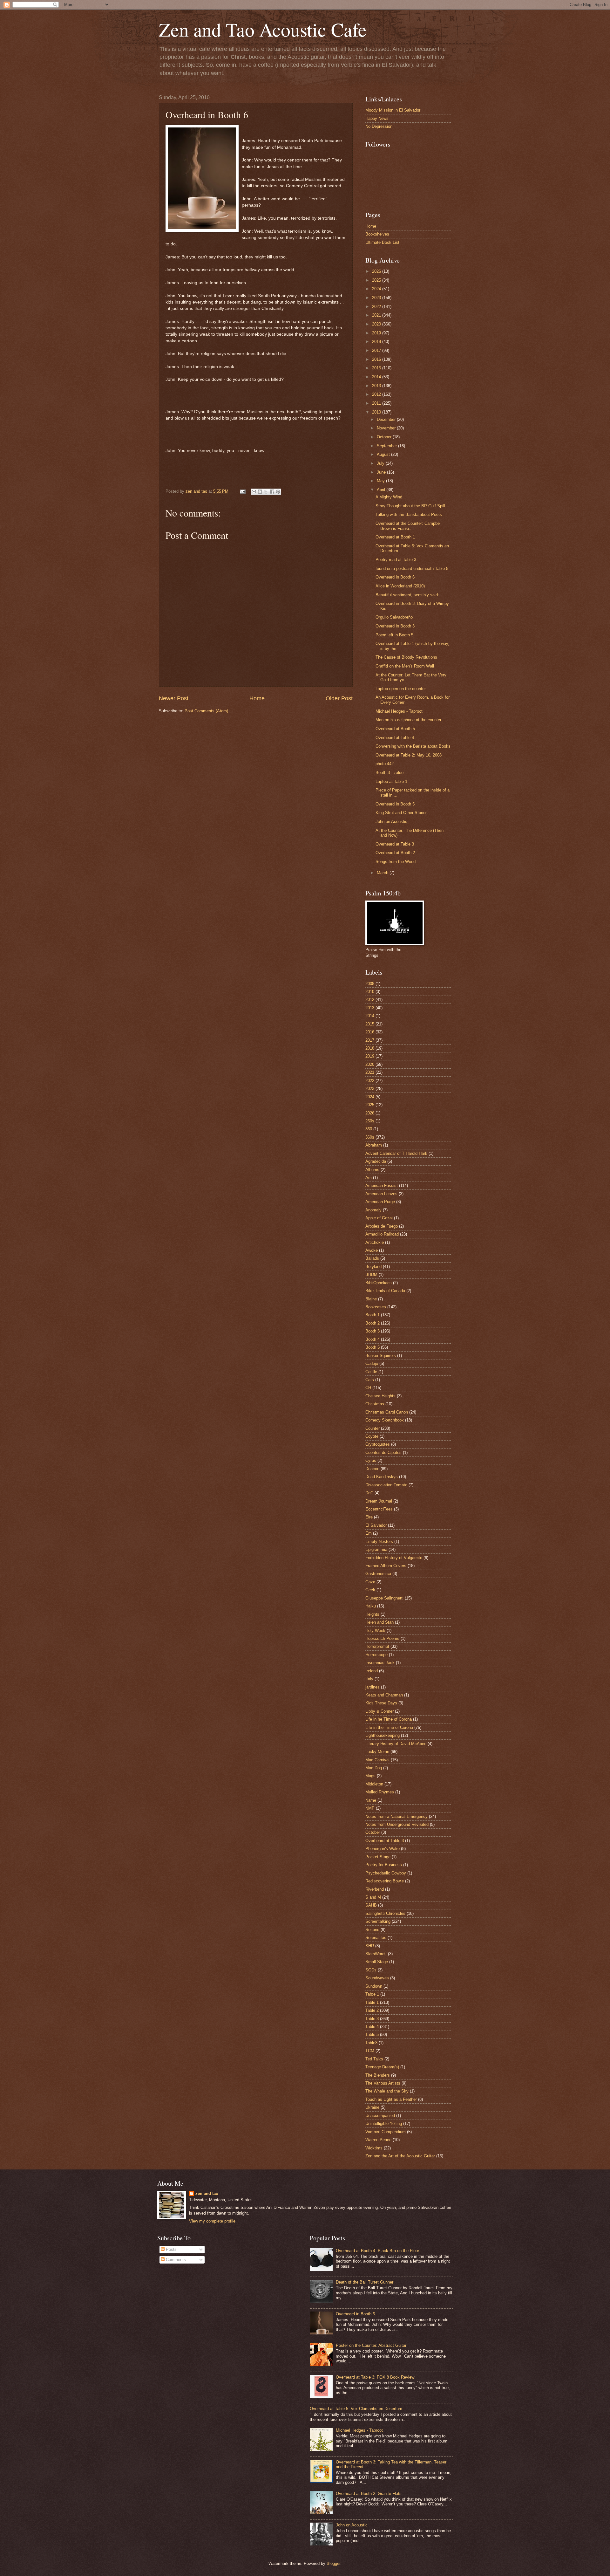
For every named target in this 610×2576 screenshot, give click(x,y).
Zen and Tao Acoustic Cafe (263, 29)
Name (371, 1800)
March (383, 873)
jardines (373, 1687)
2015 (377, 368)
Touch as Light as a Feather (391, 2099)
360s (370, 1137)
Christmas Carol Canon (387, 1412)
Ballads (372, 1258)
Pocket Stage (378, 1857)
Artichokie (375, 1242)
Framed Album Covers (386, 1566)
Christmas (375, 1404)
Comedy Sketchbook (385, 1420)
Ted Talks (374, 2059)
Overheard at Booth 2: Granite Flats (369, 2494)
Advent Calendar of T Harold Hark (396, 1153)
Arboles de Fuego (382, 1226)
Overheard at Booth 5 (395, 729)
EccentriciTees (379, 1509)
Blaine (371, 1299)
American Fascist (382, 1185)
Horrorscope (376, 1655)
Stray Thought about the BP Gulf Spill (410, 506)
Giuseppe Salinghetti (384, 1598)
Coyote (372, 1436)
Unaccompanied (380, 2116)
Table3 (371, 2043)
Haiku (371, 1606)
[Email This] (254, 492)
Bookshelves (377, 234)
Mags (370, 1776)
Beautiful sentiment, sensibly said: (407, 595)
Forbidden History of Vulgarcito (394, 1558)
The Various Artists (383, 2083)
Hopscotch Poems (382, 1638)
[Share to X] (266, 492)
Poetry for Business (384, 1865)
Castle (371, 1372)
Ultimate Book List (382, 242)
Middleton (374, 1784)
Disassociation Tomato (386, 1485)
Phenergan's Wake (383, 1849)
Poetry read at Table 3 (396, 560)
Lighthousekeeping (383, 1735)
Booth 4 (373, 1339)
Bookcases (376, 1307)
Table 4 (372, 2027)
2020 (377, 324)
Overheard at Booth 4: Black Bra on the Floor (377, 2251)
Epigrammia (376, 1549)
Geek (370, 1590)
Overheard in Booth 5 (395, 804)
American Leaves (381, 1194)
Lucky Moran (377, 1752)
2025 (377, 280)
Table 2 (372, 2010)
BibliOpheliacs (379, 1283)
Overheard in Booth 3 (395, 626)
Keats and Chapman (384, 1695)
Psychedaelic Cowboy (386, 1873)
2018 (377, 342)
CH (368, 1388)
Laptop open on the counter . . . (404, 689)
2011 (377, 403)
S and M (373, 1897)
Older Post (339, 698)
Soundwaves (377, 1978)
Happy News (377, 118)
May (381, 481)
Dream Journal (379, 1501)
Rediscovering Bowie (385, 1881)
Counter (373, 1428)
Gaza (370, 1582)
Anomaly (373, 1210)
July (381, 463)
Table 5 (372, 2035)
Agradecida (376, 1161)
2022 (377, 307)
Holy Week (375, 1631)
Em (369, 1533)
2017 (377, 350)
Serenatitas (376, 1938)
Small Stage (377, 1962)
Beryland (373, 1267)
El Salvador (376, 1525)
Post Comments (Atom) (206, 711)
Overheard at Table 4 (395, 738)
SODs (371, 1970)
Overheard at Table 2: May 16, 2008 (409, 755)
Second (372, 1930)
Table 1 (372, 2002)
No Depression (379, 126)
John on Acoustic (391, 822)
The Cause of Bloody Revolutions (406, 657)
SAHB (371, 1905)
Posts (171, 2249)
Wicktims (374, 2148)
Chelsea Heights (380, 1396)
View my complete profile (212, 2221)
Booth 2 (373, 1323)
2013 (377, 386)
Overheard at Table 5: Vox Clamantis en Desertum (356, 2409)
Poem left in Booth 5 (394, 635)
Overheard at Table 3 (395, 844)
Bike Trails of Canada (385, 1291)
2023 (377, 298)
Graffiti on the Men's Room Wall (405, 666)
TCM (370, 2051)
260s (370, 1121)
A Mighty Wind (389, 497)
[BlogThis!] (260, 492)
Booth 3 (373, 1331)
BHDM (371, 1274)
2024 (377, 289)
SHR (370, 1946)
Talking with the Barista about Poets (409, 514)
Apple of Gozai (379, 1218)
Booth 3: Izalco (390, 773)
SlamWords (376, 1954)
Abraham (374, 1145)
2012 (377, 394)
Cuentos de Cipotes (383, 1452)
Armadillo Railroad (382, 1234)
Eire (369, 1517)
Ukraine (372, 2107)
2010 (377, 412)
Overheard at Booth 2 (395, 853)
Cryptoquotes (378, 1444)
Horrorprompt (377, 1646)
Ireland (372, 1671)
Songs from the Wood (396, 862)
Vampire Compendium (386, 2132)
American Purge (380, 1202)
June (382, 472)
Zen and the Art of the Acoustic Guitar (400, 2156)
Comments (175, 2260)
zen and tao (207, 2193)
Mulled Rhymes (380, 1792)
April (382, 490)
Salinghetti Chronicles (385, 1913)
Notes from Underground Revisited (397, 1824)
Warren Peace (378, 2140)
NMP (370, 1808)
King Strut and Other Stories (402, 813)
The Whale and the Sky (387, 2091)
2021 (377, 315)
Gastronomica (378, 1574)
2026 (377, 271)
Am (369, 1178)
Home (257, 698)
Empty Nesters (379, 1541)
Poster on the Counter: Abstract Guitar (371, 2345)
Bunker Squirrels (381, 1356)
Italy (369, 1679)
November (387, 428)
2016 (377, 359)
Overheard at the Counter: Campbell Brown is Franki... (409, 526)
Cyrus (371, 1460)
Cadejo (372, 1363)
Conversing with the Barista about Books (413, 746)
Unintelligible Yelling (384, 2124)
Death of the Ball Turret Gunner (365, 2282)
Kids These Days (381, 1703)
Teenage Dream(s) (382, 2067)
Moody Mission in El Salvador (393, 110)
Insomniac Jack (380, 1663)
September (387, 446)
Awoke (372, 1250)
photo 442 (385, 764)
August (384, 454)
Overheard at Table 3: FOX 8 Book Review (375, 2377)
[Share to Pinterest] (278, 492)
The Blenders (378, 2075)
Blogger (333, 2563)
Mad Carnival (377, 1760)
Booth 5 (373, 1347)
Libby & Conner (380, 1711)
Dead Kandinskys (382, 1477)
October (385, 437)
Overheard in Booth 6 (395, 577)
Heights (372, 1614)
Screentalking (378, 1921)
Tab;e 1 (372, 1994)
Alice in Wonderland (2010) (400, 586)
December (387, 419)
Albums (372, 1170)
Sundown (374, 1986)
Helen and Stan (380, 1622)
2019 (377, 333)
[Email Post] (242, 491)
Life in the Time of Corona (389, 1727)
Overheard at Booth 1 (395, 537)
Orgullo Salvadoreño (394, 617)
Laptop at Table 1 (391, 781)
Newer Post (174, 698)
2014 (377, 377)
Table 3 (372, 2019)
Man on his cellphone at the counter (408, 720)
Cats (370, 1380)
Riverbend (375, 1889)
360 (369, 1129)
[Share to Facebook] (272, 492)
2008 (370, 984)
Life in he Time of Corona (389, 1719)
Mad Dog (374, 1768)
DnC (369, 1493)
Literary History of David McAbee (396, 1744)
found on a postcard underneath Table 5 (412, 569)
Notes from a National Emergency (396, 1816)
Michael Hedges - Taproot (399, 711)
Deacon (372, 1469)
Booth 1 (373, 1315)
